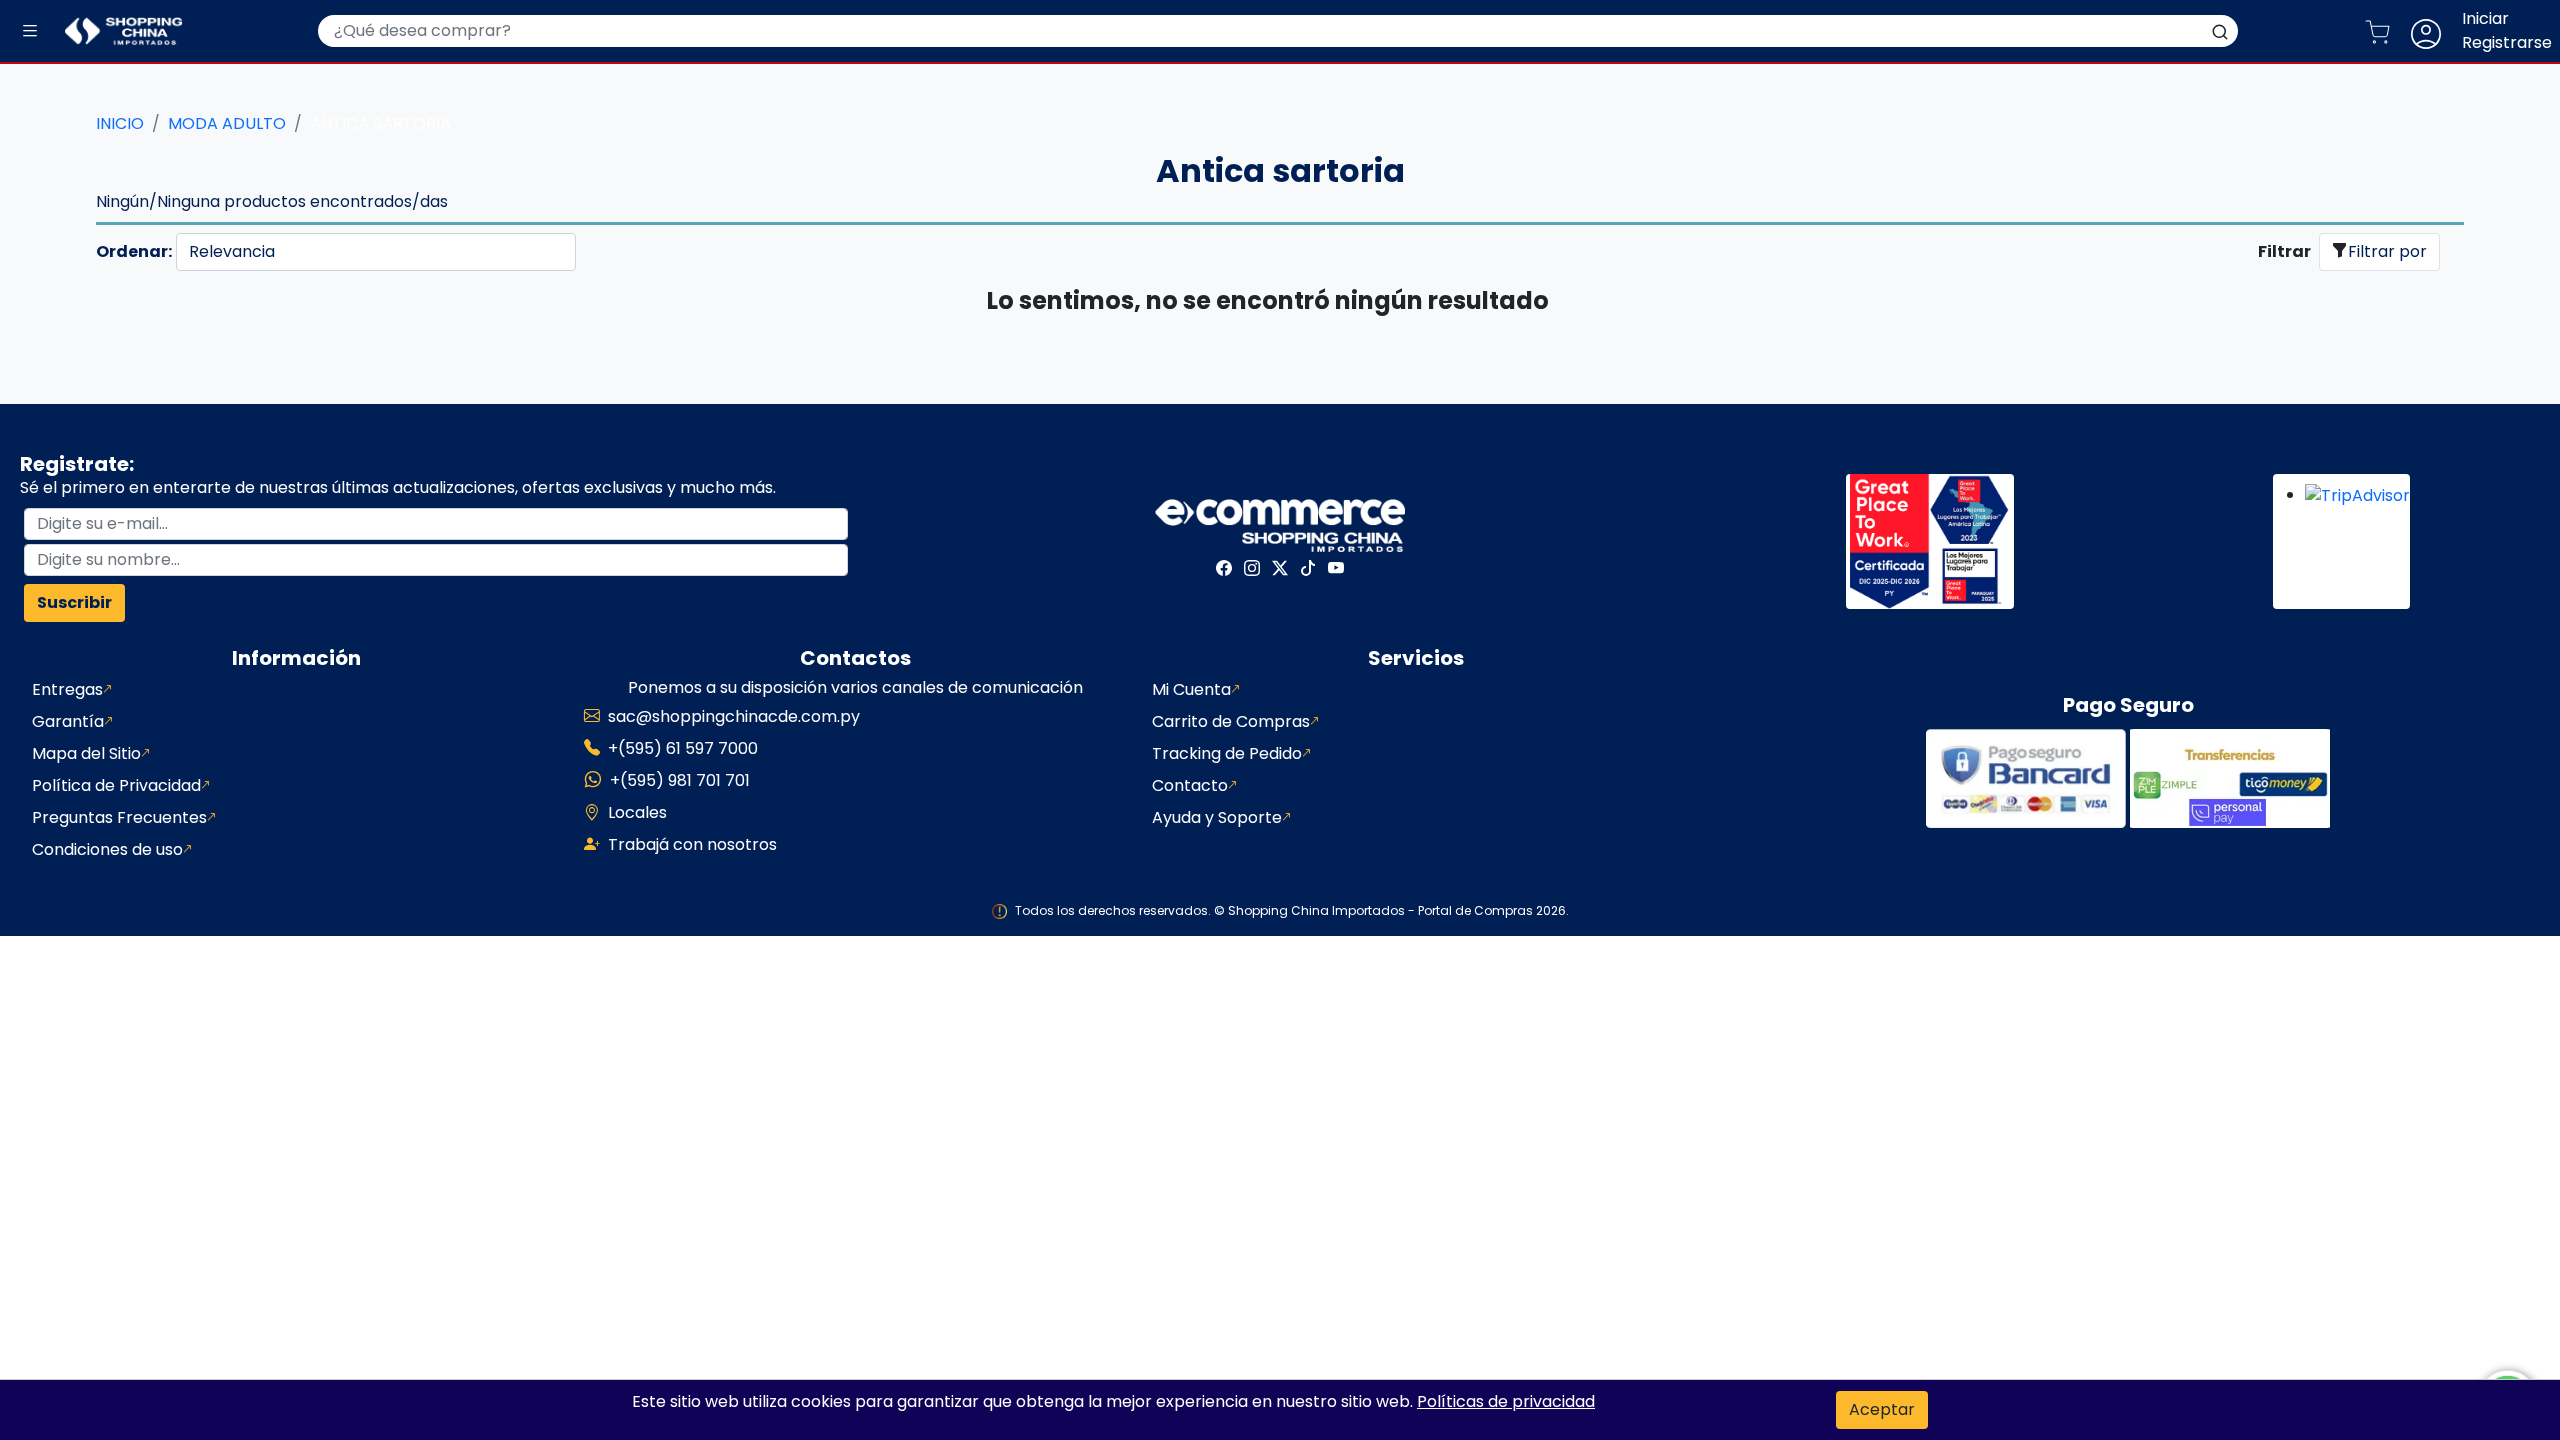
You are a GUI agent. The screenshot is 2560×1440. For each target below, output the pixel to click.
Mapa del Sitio (86, 753)
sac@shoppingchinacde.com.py (734, 716)
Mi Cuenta (1191, 689)
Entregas (67, 689)
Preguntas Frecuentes (119, 817)
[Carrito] (2385, 31)
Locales (637, 812)
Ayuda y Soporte (1217, 817)
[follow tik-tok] (1308, 568)
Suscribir (74, 602)
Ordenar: (134, 251)
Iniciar (2485, 18)
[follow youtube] (1336, 568)
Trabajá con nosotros (692, 844)
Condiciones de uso (107, 849)
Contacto (1190, 785)
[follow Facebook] (1224, 568)
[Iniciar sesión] (2434, 31)
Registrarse (2507, 42)
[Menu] (30, 31)
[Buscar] (2220, 31)
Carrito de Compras (1231, 721)
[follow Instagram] (1252, 568)
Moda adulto (227, 123)
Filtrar (2284, 251)
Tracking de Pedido (1227, 753)
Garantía (68, 721)
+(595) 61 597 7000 (683, 748)
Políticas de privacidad (1506, 1401)
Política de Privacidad (116, 785)
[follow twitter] (1280, 568)
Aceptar (1882, 1409)
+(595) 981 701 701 (680, 780)
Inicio (120, 123)
